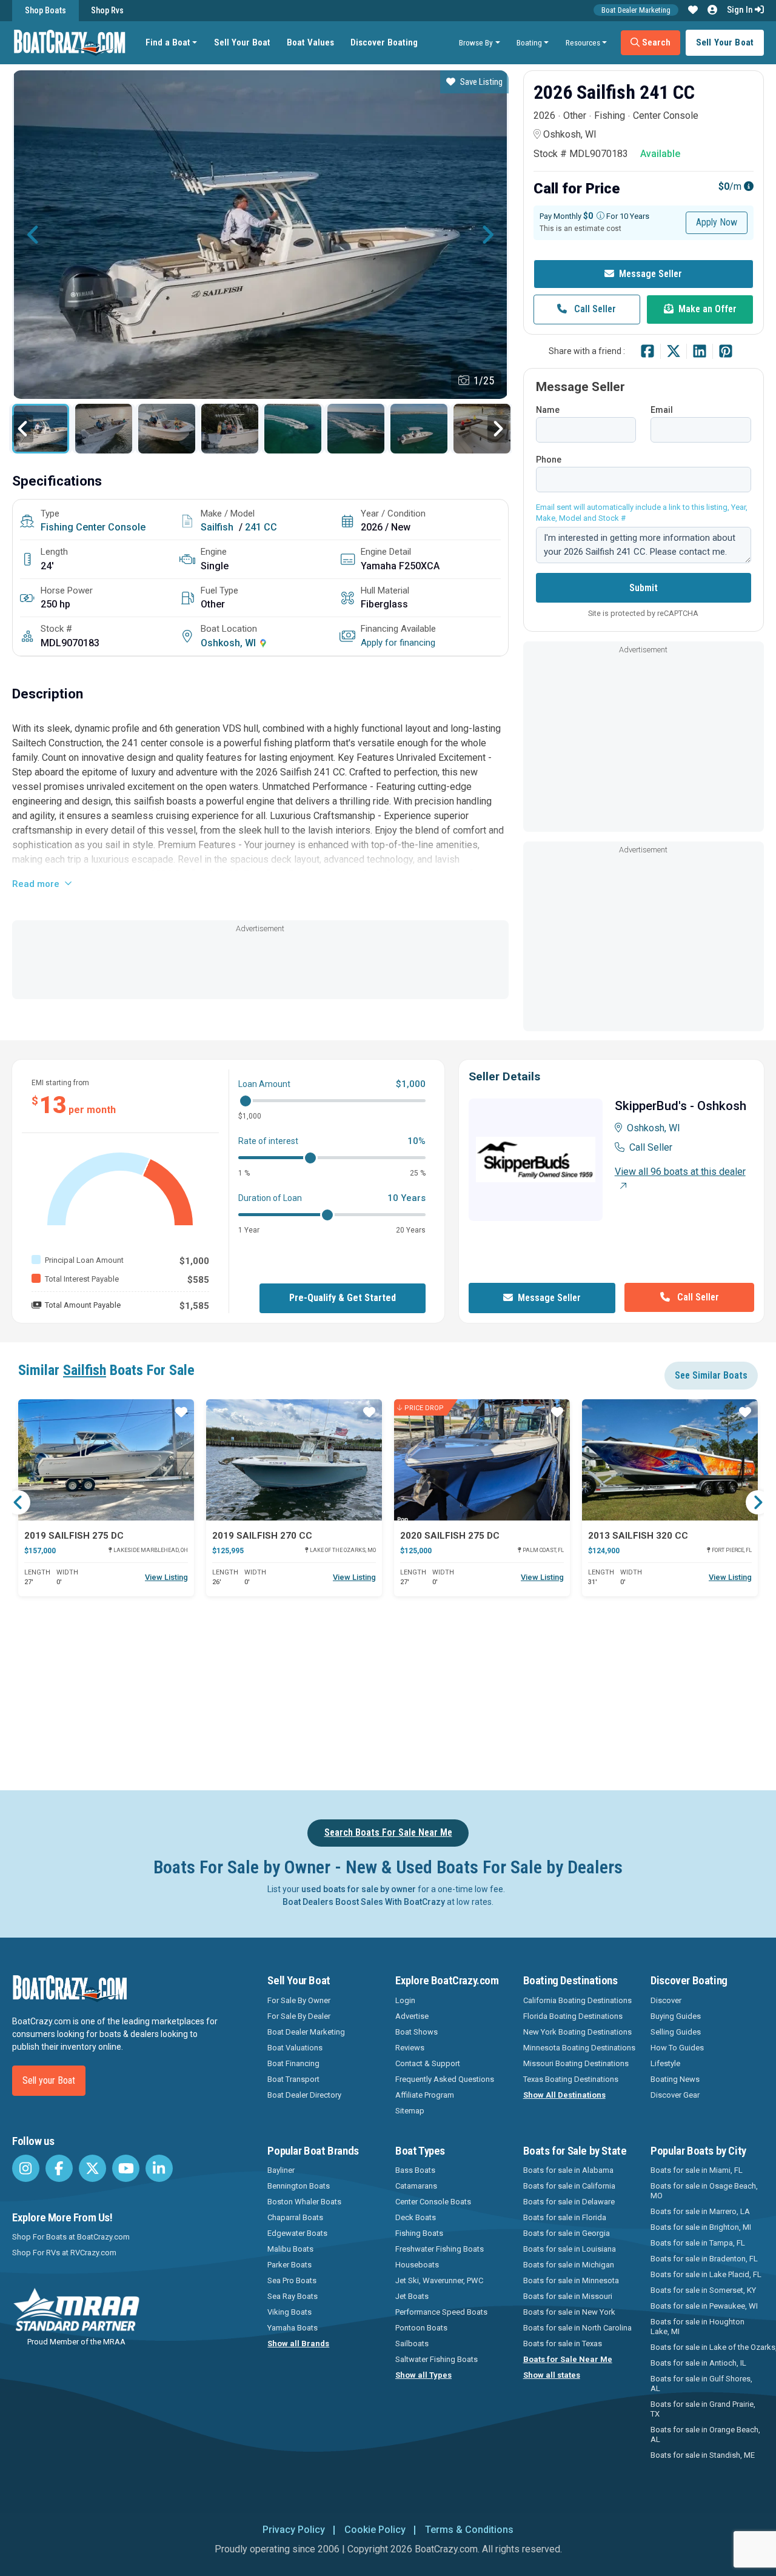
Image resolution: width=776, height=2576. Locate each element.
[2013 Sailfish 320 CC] (670, 1460)
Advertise (412, 2016)
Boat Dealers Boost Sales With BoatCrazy (364, 1902)
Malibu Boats (290, 2249)
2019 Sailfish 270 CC (262, 1536)
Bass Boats (415, 2170)
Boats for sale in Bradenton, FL (704, 2259)
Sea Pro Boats (292, 2280)
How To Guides (677, 2048)
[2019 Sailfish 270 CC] (294, 1460)
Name (548, 410)
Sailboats (412, 2343)
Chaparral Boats (295, 2217)
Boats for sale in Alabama (568, 2170)
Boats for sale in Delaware (569, 2202)
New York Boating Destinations (577, 2032)
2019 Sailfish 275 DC (74, 1536)
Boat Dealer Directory (304, 2095)
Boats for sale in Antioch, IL (698, 2363)
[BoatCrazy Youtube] (126, 2168)
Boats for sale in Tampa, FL (698, 2243)
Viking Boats (289, 2312)
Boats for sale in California (569, 2186)
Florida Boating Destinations (573, 2016)
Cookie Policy (375, 2530)
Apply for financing (398, 643)
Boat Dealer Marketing (636, 10)
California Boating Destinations (577, 2000)
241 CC (261, 527)
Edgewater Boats (297, 2233)
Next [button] (487, 235)
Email (662, 410)
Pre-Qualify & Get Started (343, 1298)
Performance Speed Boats (441, 2312)
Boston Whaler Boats (304, 2202)
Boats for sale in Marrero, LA (700, 2211)
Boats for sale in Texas (563, 2343)
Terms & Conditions (469, 2530)
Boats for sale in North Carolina (577, 2328)
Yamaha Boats (293, 2328)
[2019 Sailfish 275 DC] (106, 1460)
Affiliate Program (425, 2095)
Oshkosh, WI (229, 643)
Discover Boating (384, 42)
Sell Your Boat (242, 42)
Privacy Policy (294, 2530)
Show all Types (423, 2375)
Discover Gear (675, 2095)
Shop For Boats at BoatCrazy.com (71, 2237)
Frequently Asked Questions (445, 2079)
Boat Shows (416, 2032)
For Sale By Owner (299, 2000)
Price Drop (424, 1407)
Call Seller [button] (594, 309)
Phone (549, 460)
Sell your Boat (49, 2080)
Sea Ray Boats (293, 2296)
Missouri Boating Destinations (576, 2063)
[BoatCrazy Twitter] (92, 2168)
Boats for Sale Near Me (568, 2359)
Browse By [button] (476, 42)
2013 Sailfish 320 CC (638, 1536)
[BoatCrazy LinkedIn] (159, 2168)
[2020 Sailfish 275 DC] (482, 1460)
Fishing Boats (419, 2233)
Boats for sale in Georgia (567, 2233)
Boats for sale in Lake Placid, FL (706, 2274)
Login (405, 2000)
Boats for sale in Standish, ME (703, 2455)
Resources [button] (583, 42)
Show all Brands (298, 2343)
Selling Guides (676, 2032)
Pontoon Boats (421, 2328)
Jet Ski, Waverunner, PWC (439, 2280)
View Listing (166, 1577)
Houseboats (417, 2265)
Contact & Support (428, 2063)
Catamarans (416, 2186)
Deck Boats (416, 2217)
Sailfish (217, 527)
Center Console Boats (433, 2202)
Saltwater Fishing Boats (436, 2359)
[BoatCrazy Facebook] (59, 2168)
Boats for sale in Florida (565, 2217)
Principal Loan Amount (84, 1260)
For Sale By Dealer (299, 2016)
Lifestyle (665, 2063)
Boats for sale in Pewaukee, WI (704, 2306)
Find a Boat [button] (168, 42)
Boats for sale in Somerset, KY (703, 2290)
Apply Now (717, 222)
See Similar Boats (711, 1375)
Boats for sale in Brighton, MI (701, 2227)
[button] (693, 10)
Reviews (410, 2048)
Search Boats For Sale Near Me (388, 1832)
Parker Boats (289, 2265)
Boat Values (310, 42)
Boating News (675, 2079)
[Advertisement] (260, 963)
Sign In (741, 10)
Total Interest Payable (82, 1279)
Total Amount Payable (83, 1305)
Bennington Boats (299, 2186)
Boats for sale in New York (569, 2312)
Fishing (57, 527)
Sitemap (410, 2111)
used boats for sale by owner (359, 1889)
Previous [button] (33, 235)
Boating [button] (529, 42)
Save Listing (481, 82)
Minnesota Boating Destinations (579, 2048)
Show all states (552, 2375)
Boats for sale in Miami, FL (697, 2170)
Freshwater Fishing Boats (440, 2249)
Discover (666, 2000)
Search (655, 42)
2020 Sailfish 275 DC (450, 1536)
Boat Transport (293, 2079)
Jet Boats (412, 2296)
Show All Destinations (564, 2095)
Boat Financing (293, 2063)
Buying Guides (676, 2016)
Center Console (111, 527)
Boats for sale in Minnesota (571, 2280)
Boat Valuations (295, 2048)
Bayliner (281, 2170)
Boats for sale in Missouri (568, 2296)
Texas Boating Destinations (571, 2079)
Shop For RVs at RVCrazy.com (64, 2253)
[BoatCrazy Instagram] (26, 2168)
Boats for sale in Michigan (569, 2265)
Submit (644, 588)
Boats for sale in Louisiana (570, 2249)
